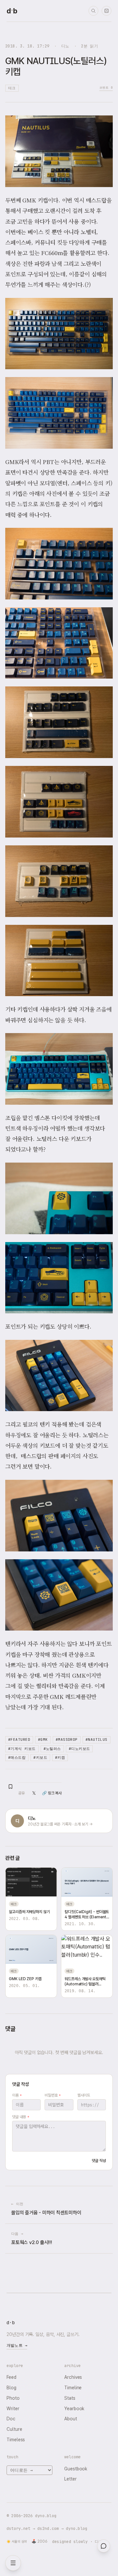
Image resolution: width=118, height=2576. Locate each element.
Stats (70, 2398)
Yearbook (74, 2409)
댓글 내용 (20, 2117)
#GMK (43, 1739)
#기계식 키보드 (22, 1749)
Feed (11, 2377)
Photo (13, 2398)
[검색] (93, 11)
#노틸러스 (52, 1749)
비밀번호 (53, 2095)
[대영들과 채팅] (104, 2546)
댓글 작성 (99, 2161)
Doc (11, 2419)
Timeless (16, 2440)
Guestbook (76, 2469)
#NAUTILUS (97, 1739)
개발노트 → (17, 2345)
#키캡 (60, 1757)
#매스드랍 (17, 1757)
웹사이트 (84, 2095)
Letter (70, 2479)
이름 (17, 2095)
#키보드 (40, 1757)
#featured (19, 1739)
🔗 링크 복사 (52, 1793)
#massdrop (67, 1739)
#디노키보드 (79, 1749)
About (71, 2419)
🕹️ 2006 (39, 2541)
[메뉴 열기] (13, 2563)
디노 (65, 46)
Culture (14, 2429)
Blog (11, 2388)
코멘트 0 (106, 87)
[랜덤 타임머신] (107, 11)
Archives (73, 2377)
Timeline (73, 2388)
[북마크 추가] (10, 1787)
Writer (13, 2409)
